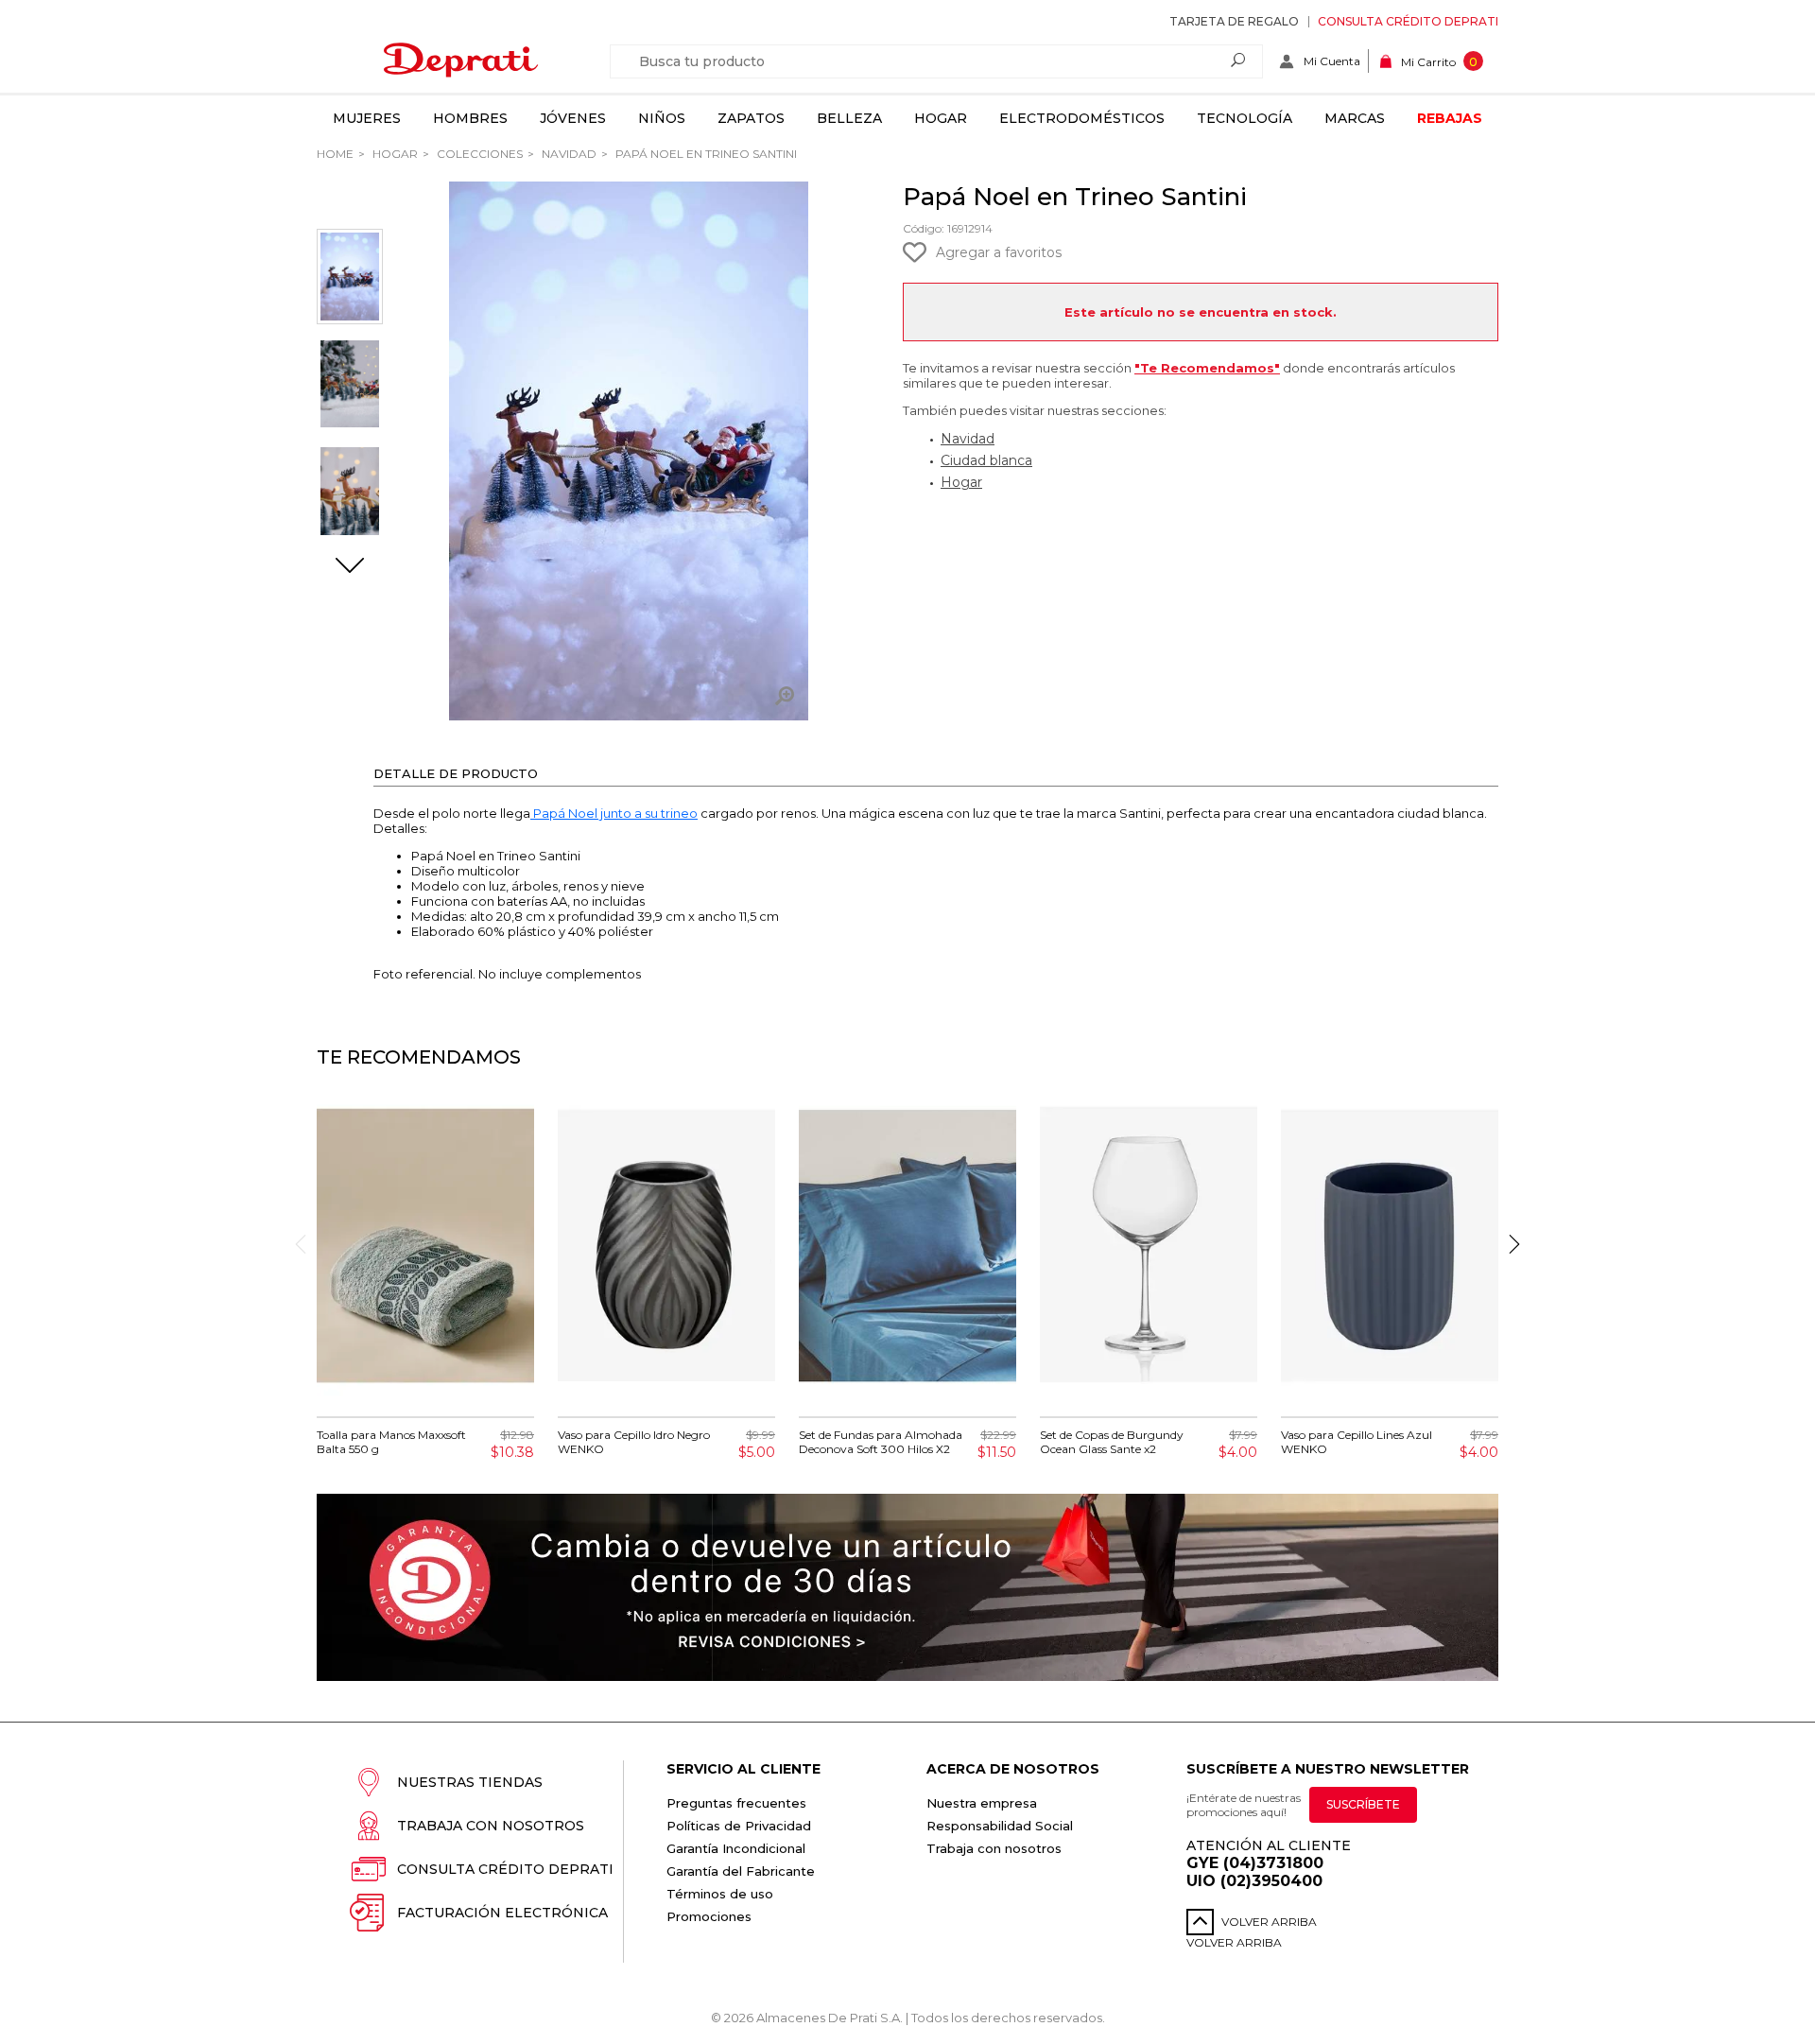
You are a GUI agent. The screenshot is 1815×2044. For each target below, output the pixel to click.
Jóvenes (573, 118)
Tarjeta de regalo (1234, 21)
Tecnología (1245, 118)
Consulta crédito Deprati (1408, 21)
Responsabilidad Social (1000, 1826)
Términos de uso (720, 1894)
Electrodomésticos (1082, 118)
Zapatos (751, 118)
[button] (350, 567)
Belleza (849, 118)
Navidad (568, 154)
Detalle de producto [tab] (456, 773)
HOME (335, 154)
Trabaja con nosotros (491, 1826)
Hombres (470, 118)
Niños (662, 118)
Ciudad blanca (986, 460)
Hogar (941, 118)
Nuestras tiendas (470, 1782)
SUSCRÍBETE (1363, 1804)
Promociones (709, 1916)
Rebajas (1450, 118)
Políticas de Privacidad (739, 1826)
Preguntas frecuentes (736, 1803)
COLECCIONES (478, 154)
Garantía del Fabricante (741, 1871)
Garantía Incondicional (736, 1848)
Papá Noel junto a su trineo (614, 813)
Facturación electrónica (502, 1913)
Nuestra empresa (982, 1803)
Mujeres (367, 118)
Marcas (1355, 118)
